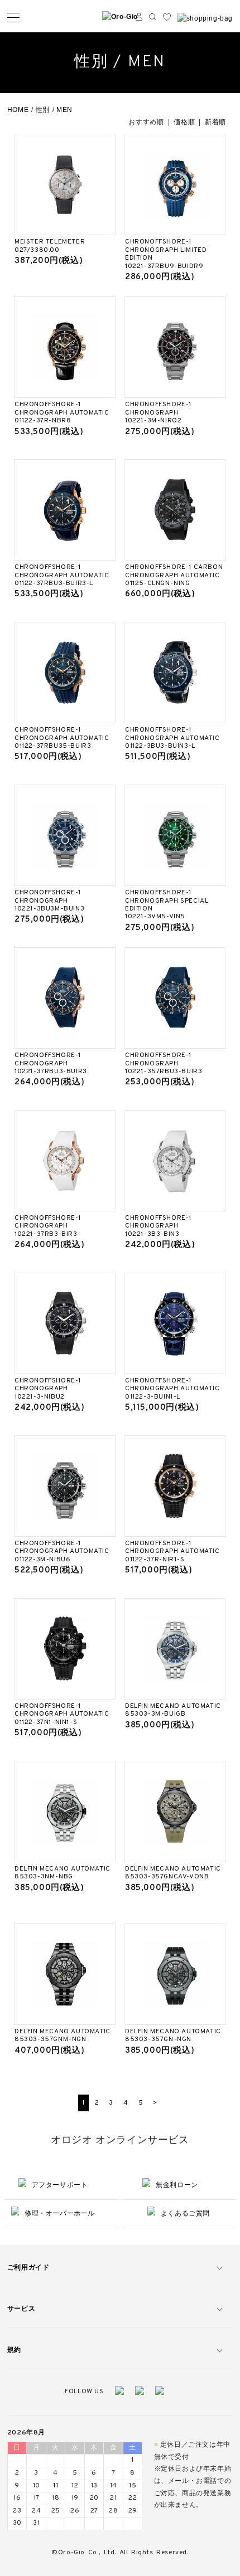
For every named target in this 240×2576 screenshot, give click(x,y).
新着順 (215, 122)
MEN (64, 110)
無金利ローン (177, 2185)
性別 (43, 110)
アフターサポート (60, 2185)
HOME (18, 110)
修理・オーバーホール (60, 2213)
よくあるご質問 (185, 2213)
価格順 (184, 122)
